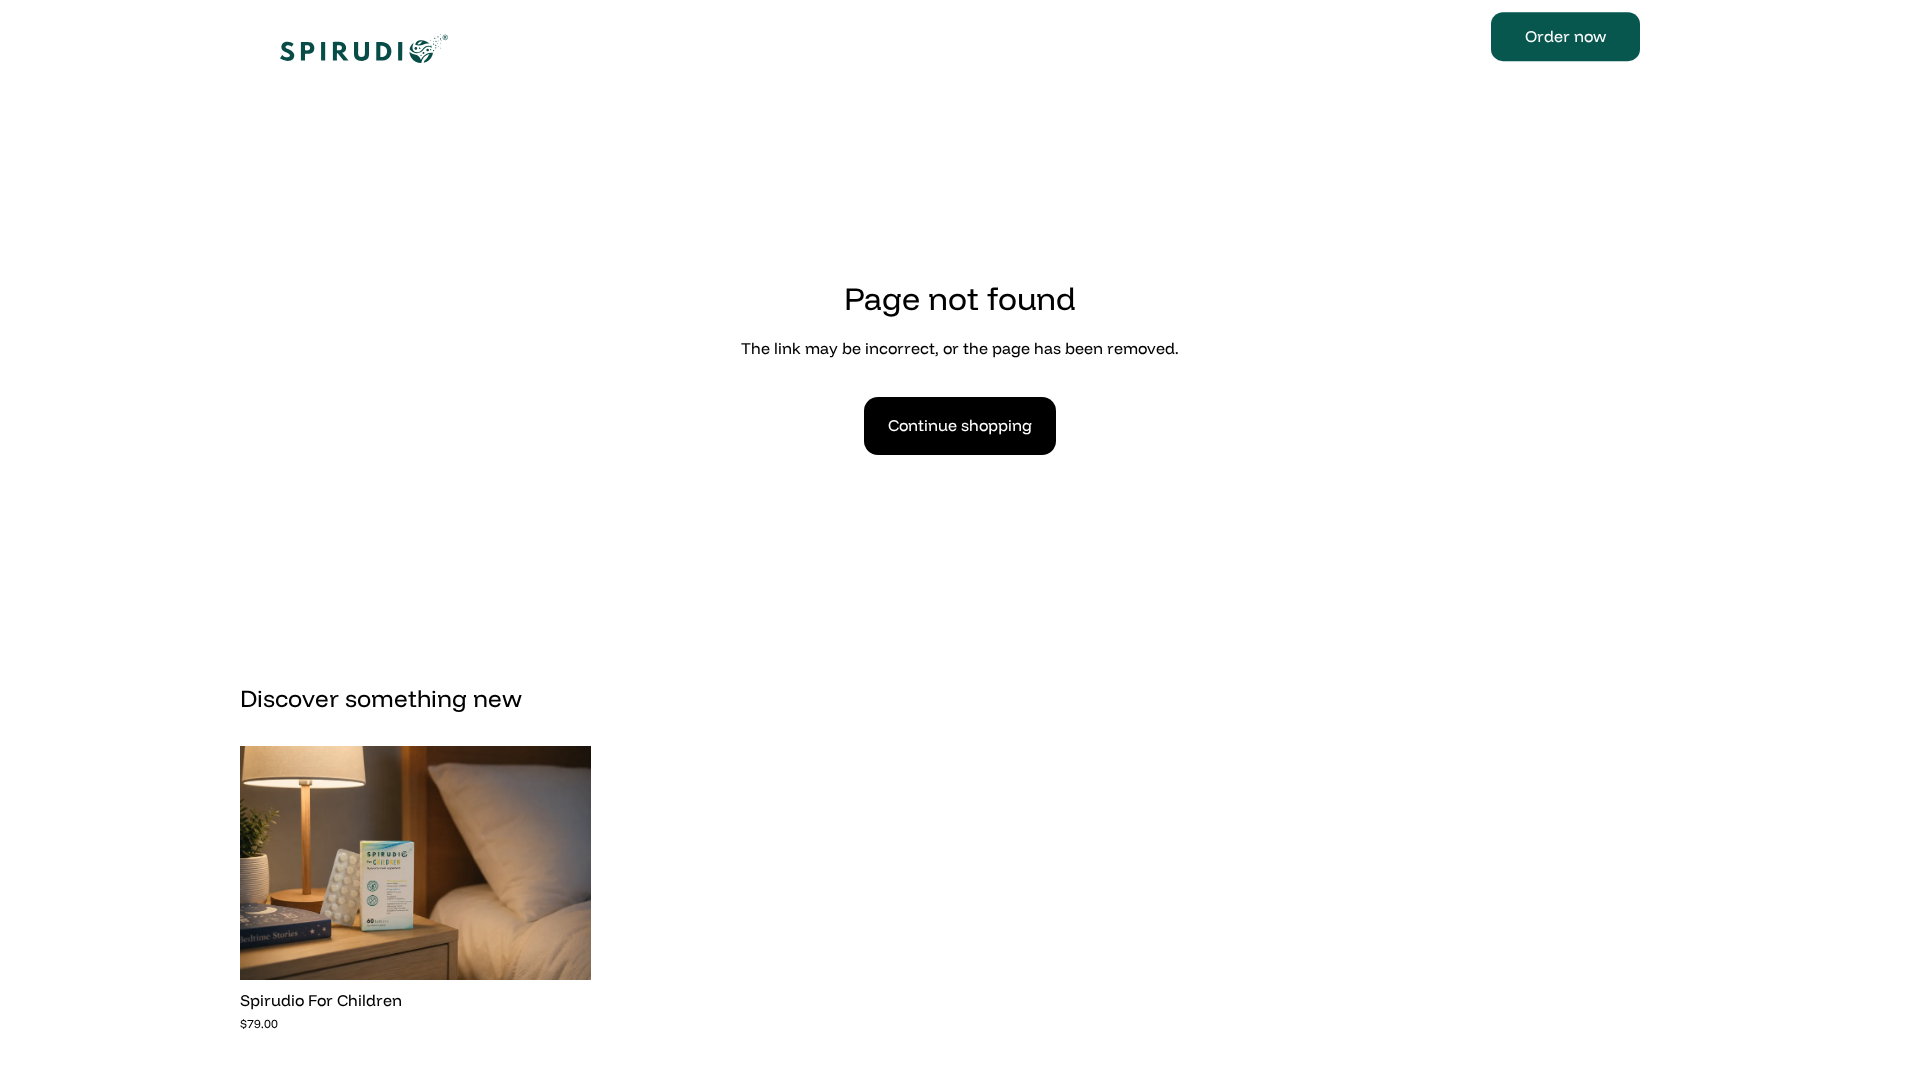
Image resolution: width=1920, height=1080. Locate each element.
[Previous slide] (270, 863)
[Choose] (560, 949)
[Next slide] (561, 863)
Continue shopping (960, 425)
